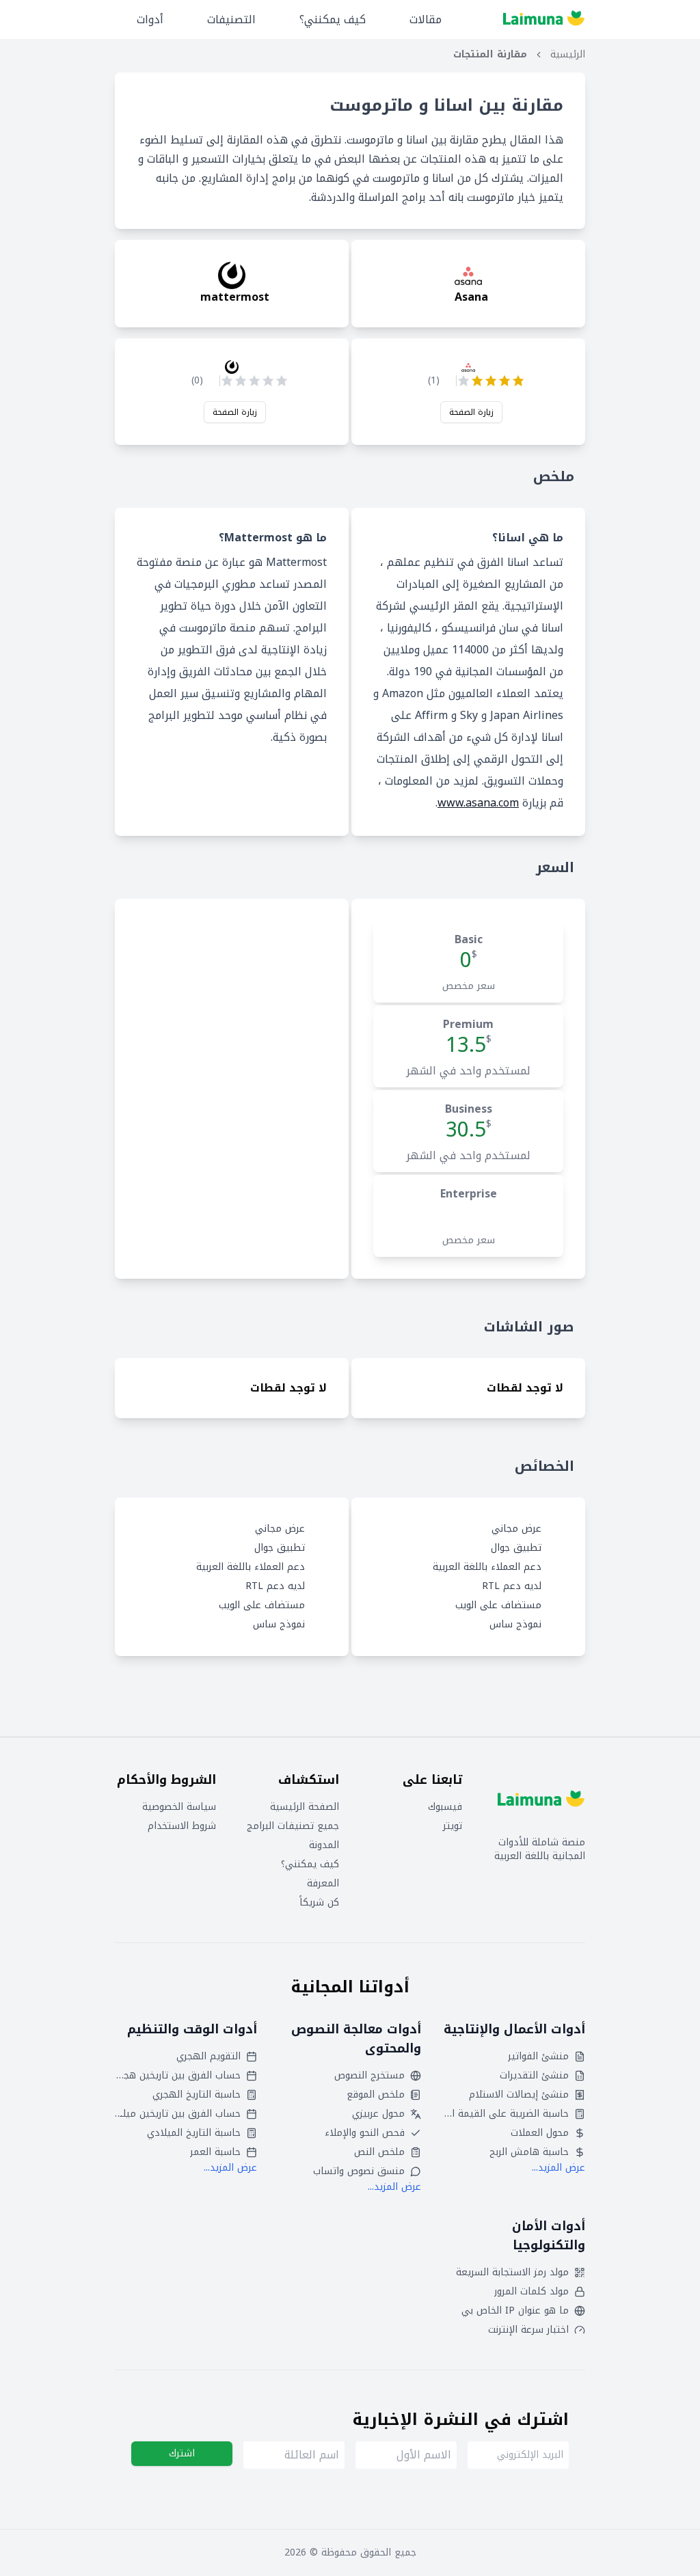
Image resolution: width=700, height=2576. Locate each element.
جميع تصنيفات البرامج (293, 1826)
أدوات (150, 19)
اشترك (182, 2453)
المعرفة (323, 1884)
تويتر (453, 1826)
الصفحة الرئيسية (305, 1807)
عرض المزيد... (558, 2168)
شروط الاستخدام (182, 1826)
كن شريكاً (319, 1903)
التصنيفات (231, 19)
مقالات (426, 19)
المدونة (324, 1845)
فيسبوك (445, 1807)
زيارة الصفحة (471, 412)
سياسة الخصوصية (179, 1807)
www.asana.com (478, 803)
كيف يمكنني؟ (333, 19)
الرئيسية (568, 55)
